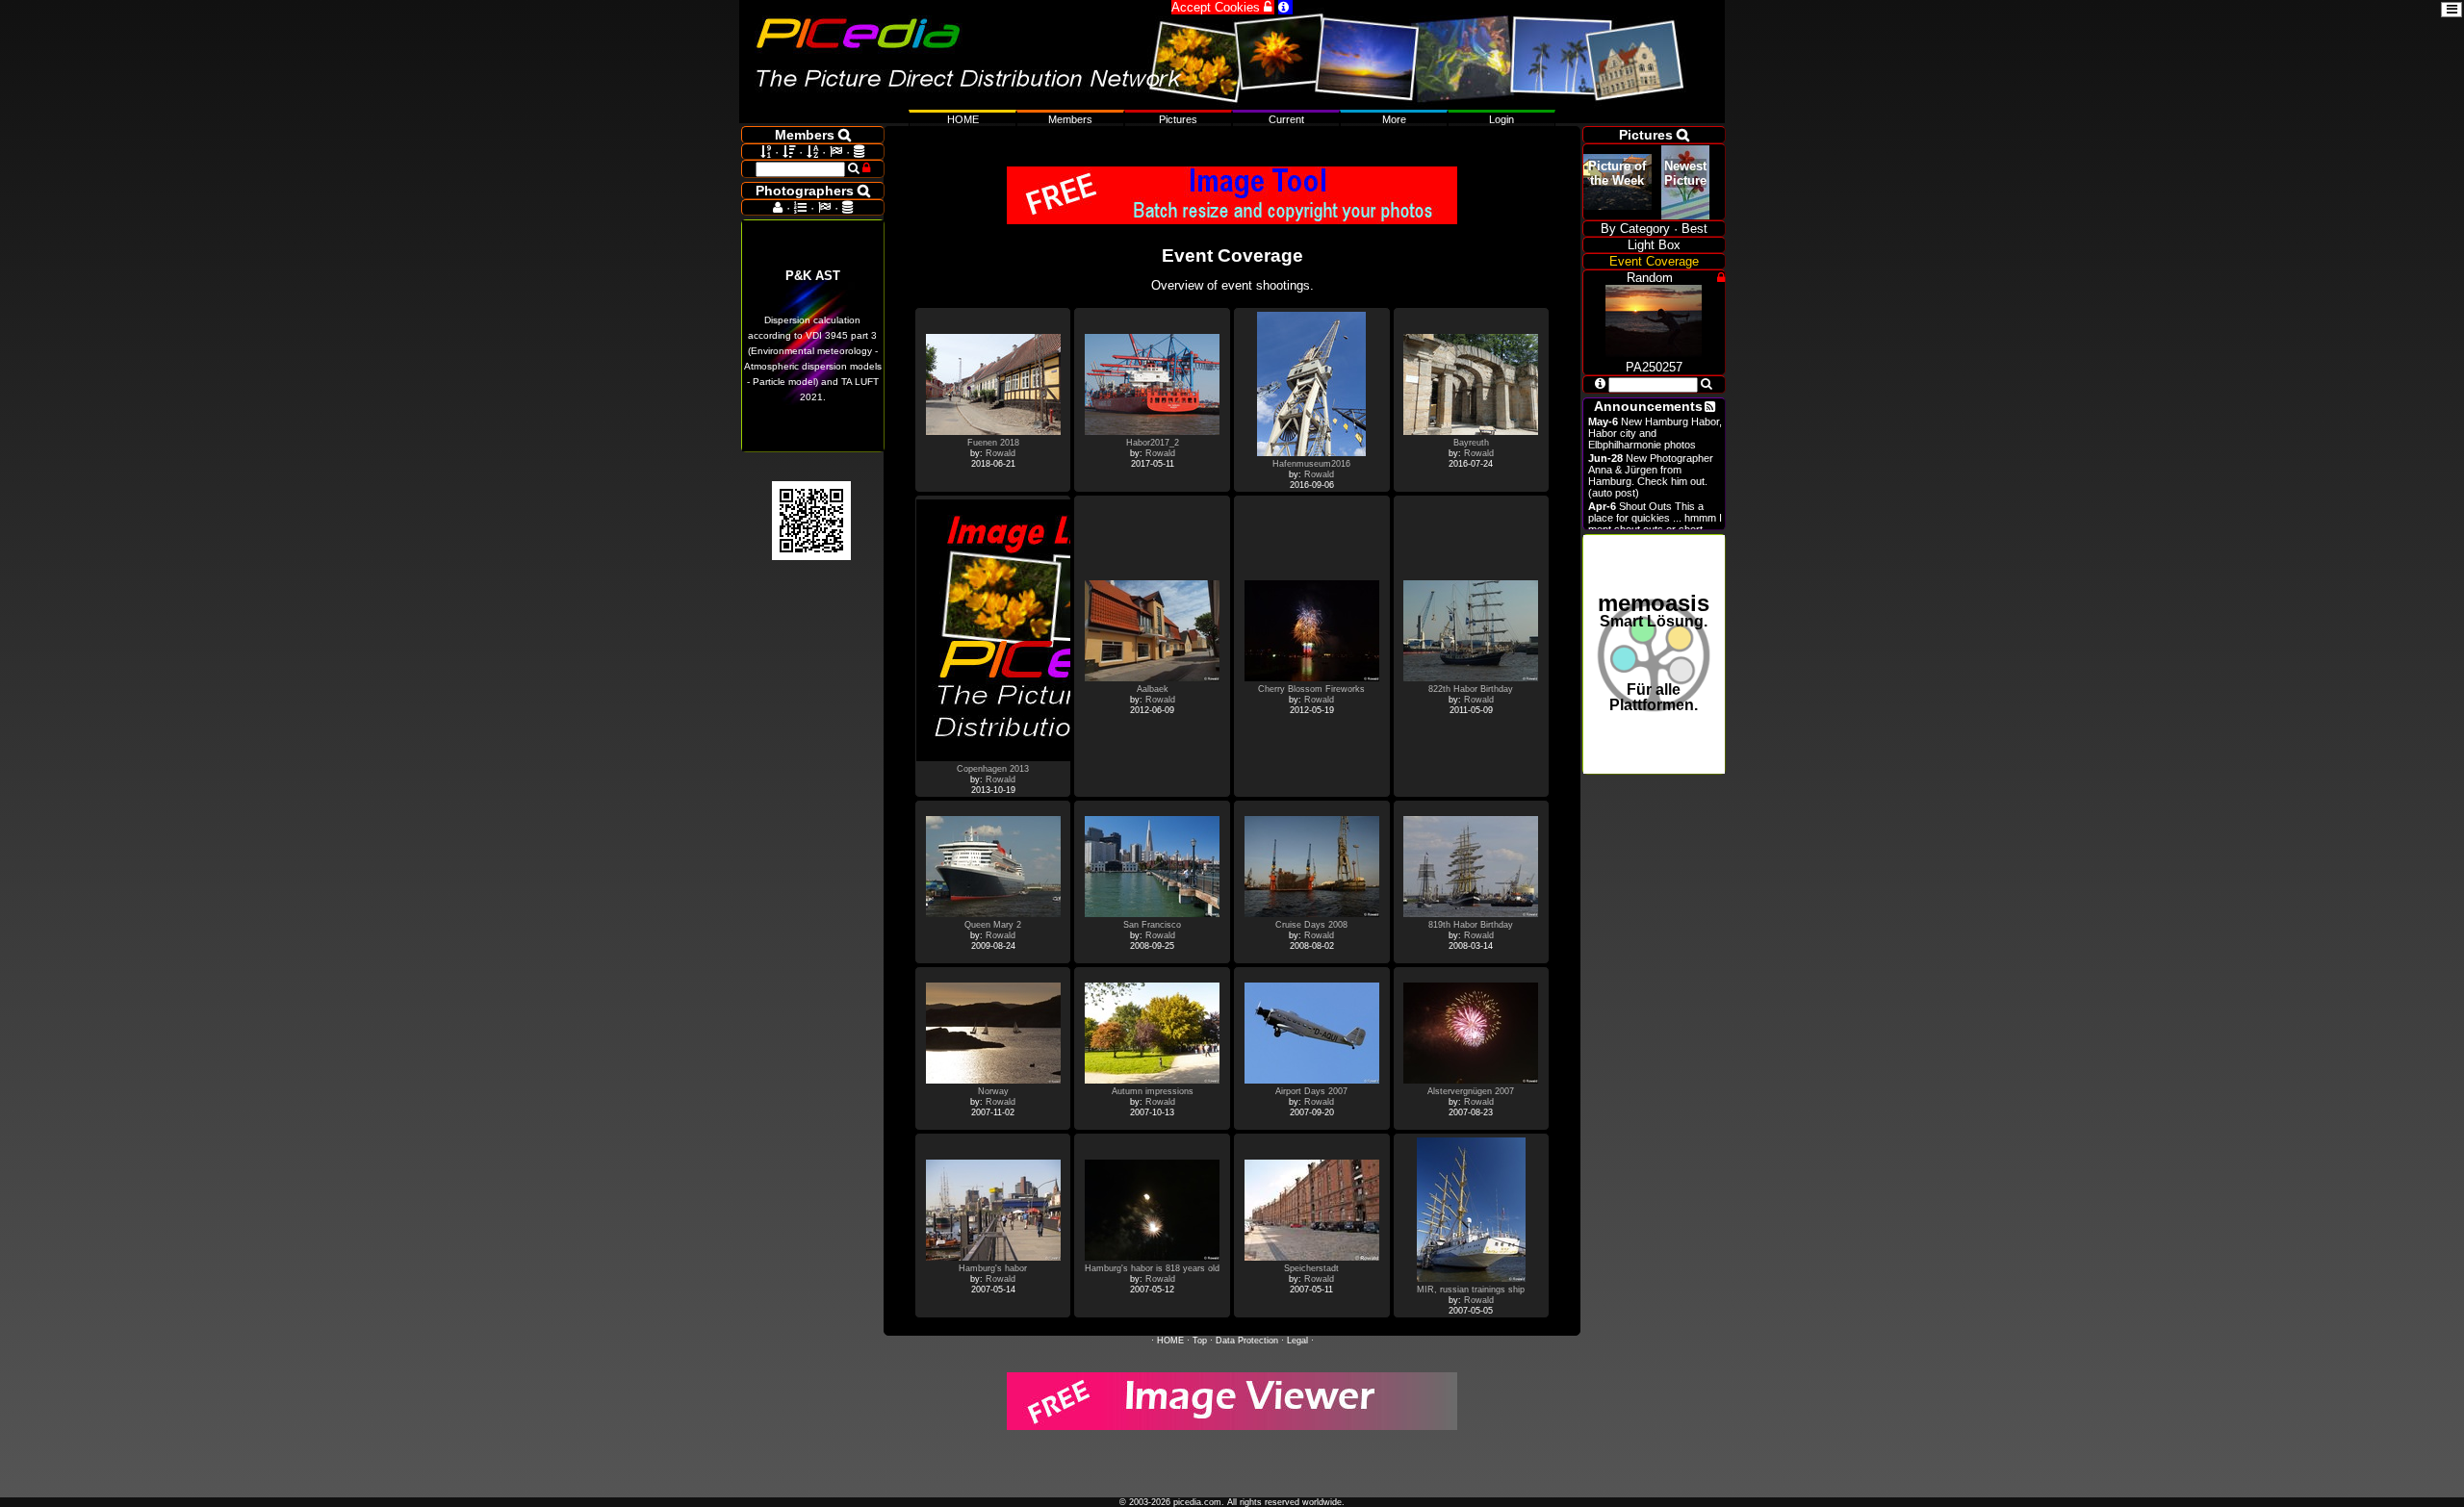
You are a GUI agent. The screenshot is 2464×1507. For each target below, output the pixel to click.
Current (1286, 119)
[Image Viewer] (1232, 1426)
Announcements (1648, 406)
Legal (1297, 1341)
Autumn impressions (1153, 1091)
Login (1501, 119)
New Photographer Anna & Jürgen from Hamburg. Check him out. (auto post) (1651, 475)
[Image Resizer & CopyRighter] (1232, 220)
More (1394, 119)
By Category (1635, 229)
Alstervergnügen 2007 (1471, 1091)
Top (1200, 1341)
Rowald (1001, 453)
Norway (993, 1091)
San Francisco (1152, 925)
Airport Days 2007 (1311, 1091)
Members (1070, 119)
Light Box (1654, 245)
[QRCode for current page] (811, 556)
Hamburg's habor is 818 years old (1152, 1268)
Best (1694, 229)
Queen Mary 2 (993, 925)
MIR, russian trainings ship (1471, 1290)
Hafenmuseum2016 (1311, 464)
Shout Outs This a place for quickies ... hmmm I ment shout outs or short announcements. (1655, 524)
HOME (1170, 1341)
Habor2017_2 (1153, 443)
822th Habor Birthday (1471, 689)
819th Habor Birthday (1471, 925)
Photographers (813, 191)
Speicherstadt (1311, 1268)
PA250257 (1654, 367)
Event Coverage (1654, 261)
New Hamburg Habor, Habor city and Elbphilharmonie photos (1655, 433)
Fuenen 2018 (993, 443)
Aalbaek (1153, 689)
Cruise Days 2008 (1311, 925)
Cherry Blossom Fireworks (1311, 689)
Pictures (1178, 119)
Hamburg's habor (993, 1268)
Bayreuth (1471, 443)
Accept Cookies (1223, 7)
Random (1650, 278)
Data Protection (1247, 1341)
